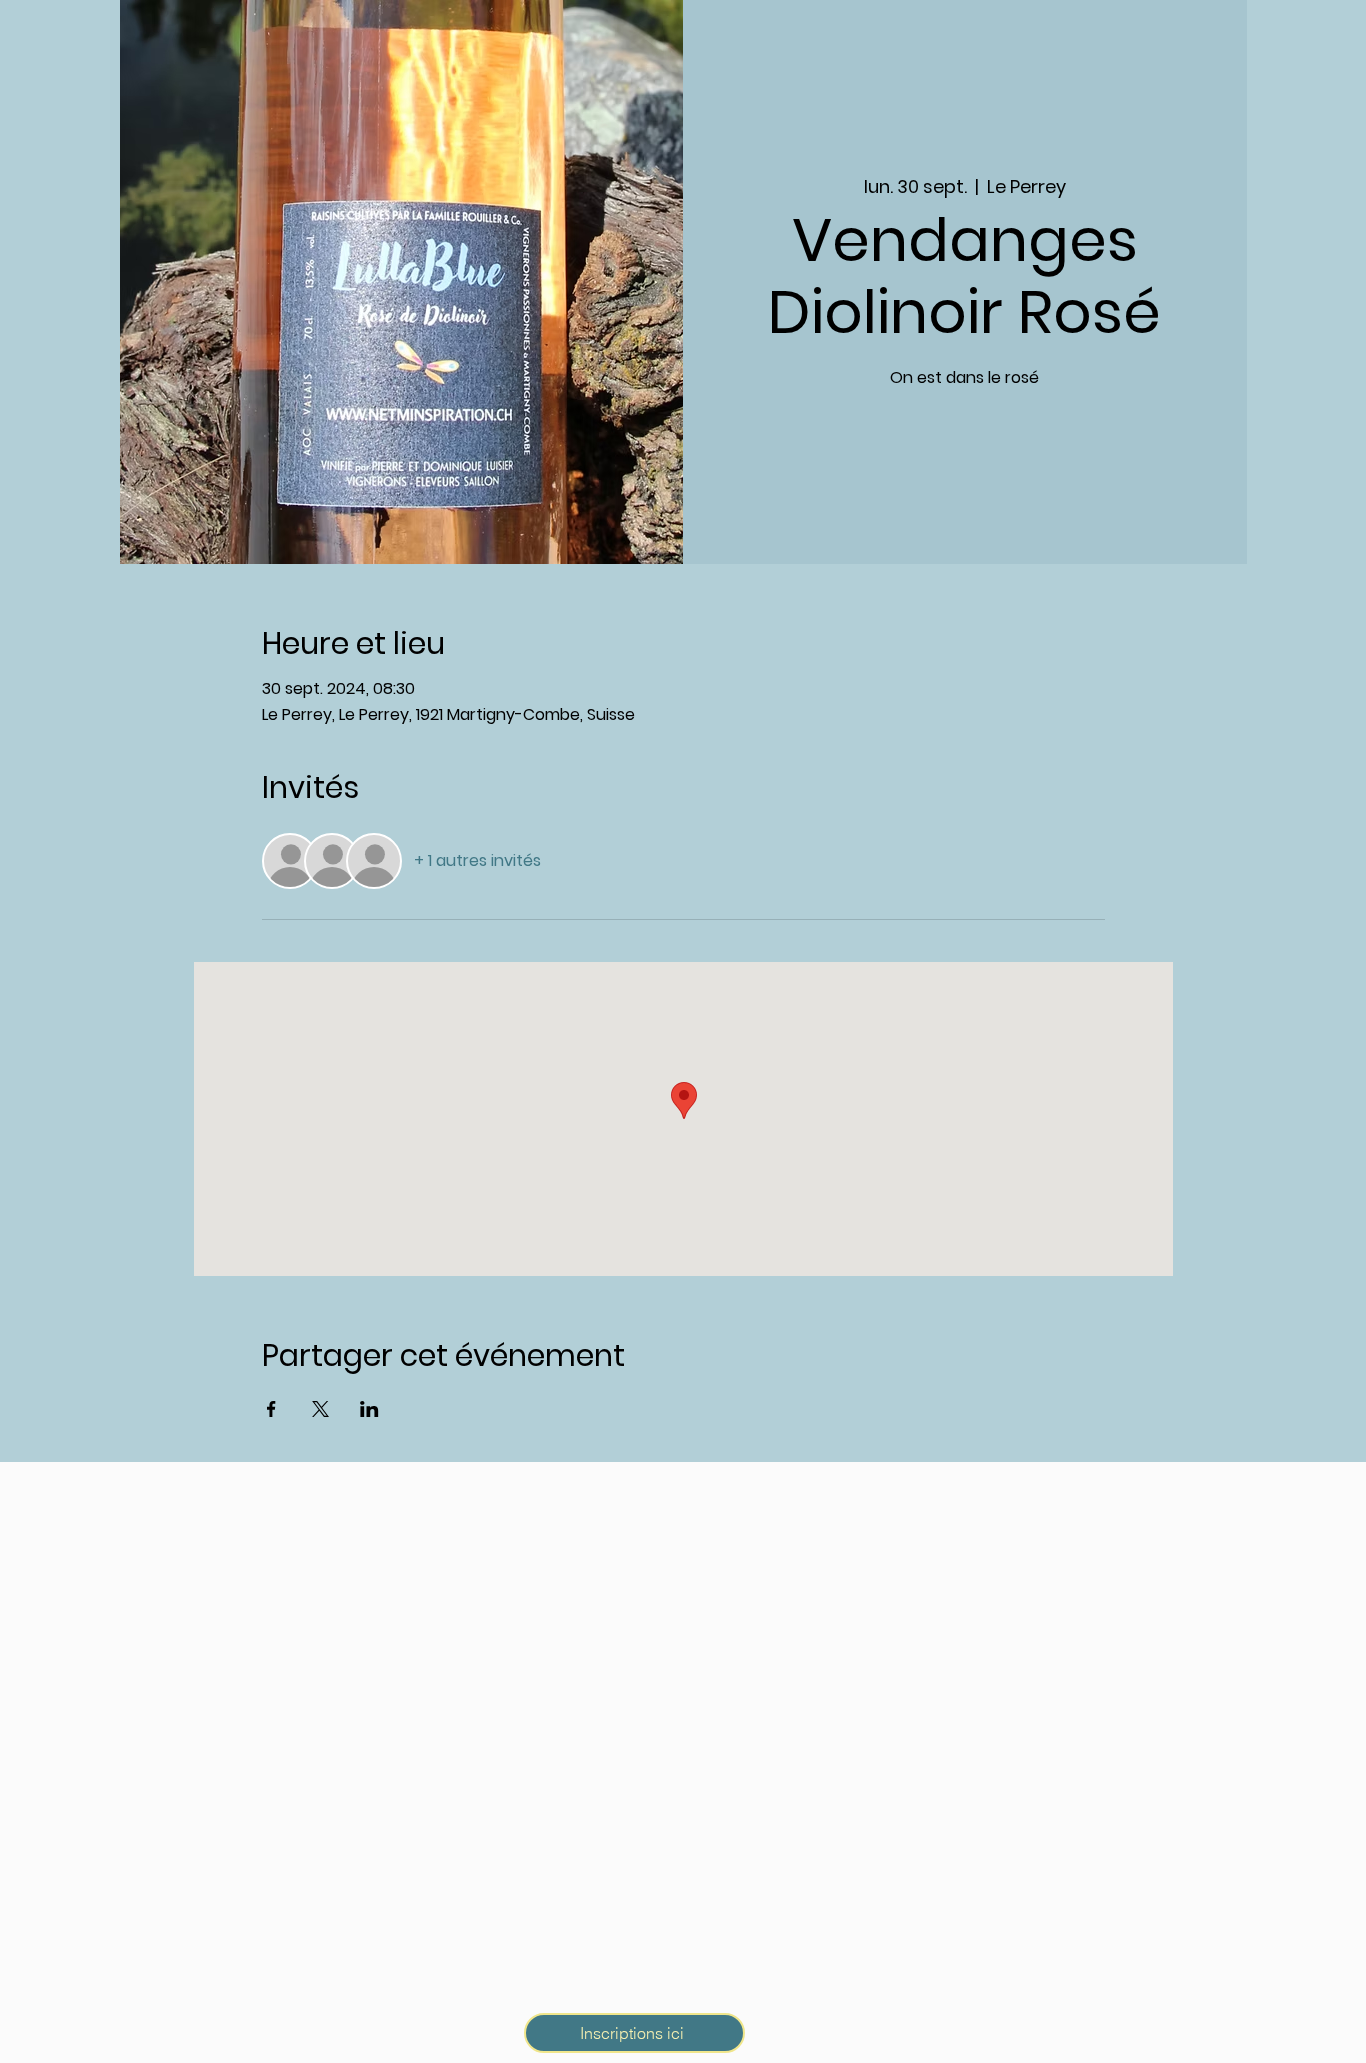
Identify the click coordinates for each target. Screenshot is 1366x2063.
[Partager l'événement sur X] (320, 1409)
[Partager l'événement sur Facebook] (271, 1409)
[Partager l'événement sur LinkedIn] (369, 1409)
